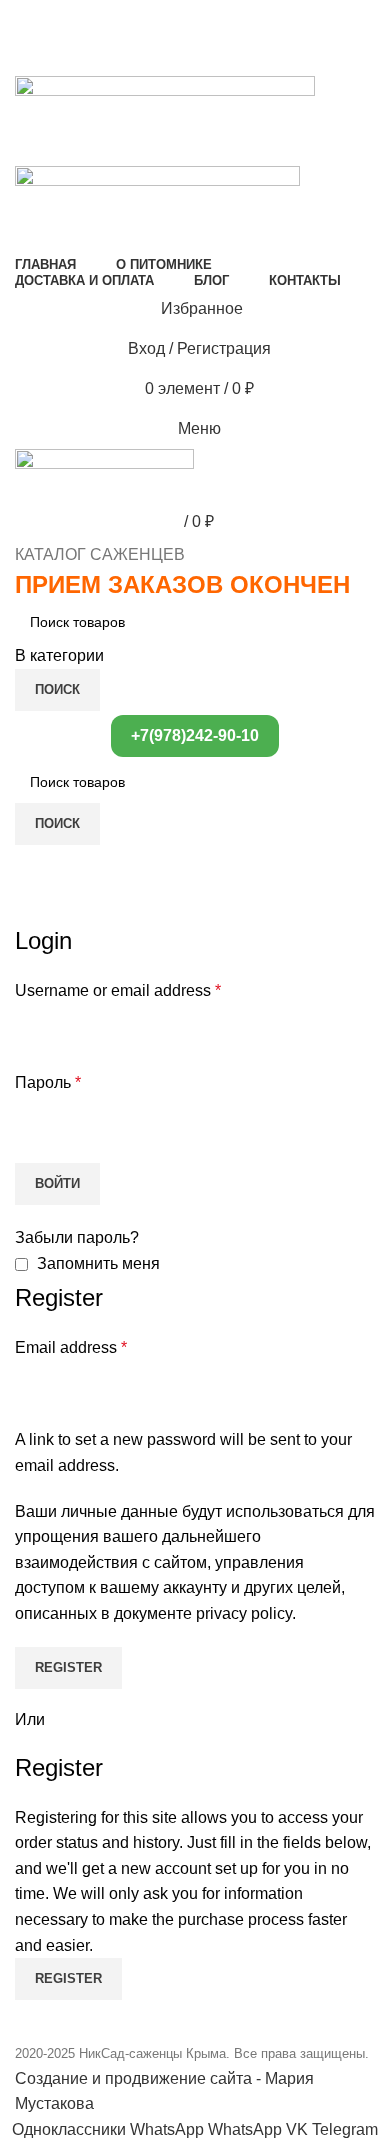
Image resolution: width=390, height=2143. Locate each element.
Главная (42, 912)
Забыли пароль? (77, 1237)
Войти (57, 1183)
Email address (71, 1347)
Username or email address (118, 990)
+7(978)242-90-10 (195, 735)
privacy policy (244, 1613)
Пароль (48, 1082)
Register (68, 1667)
